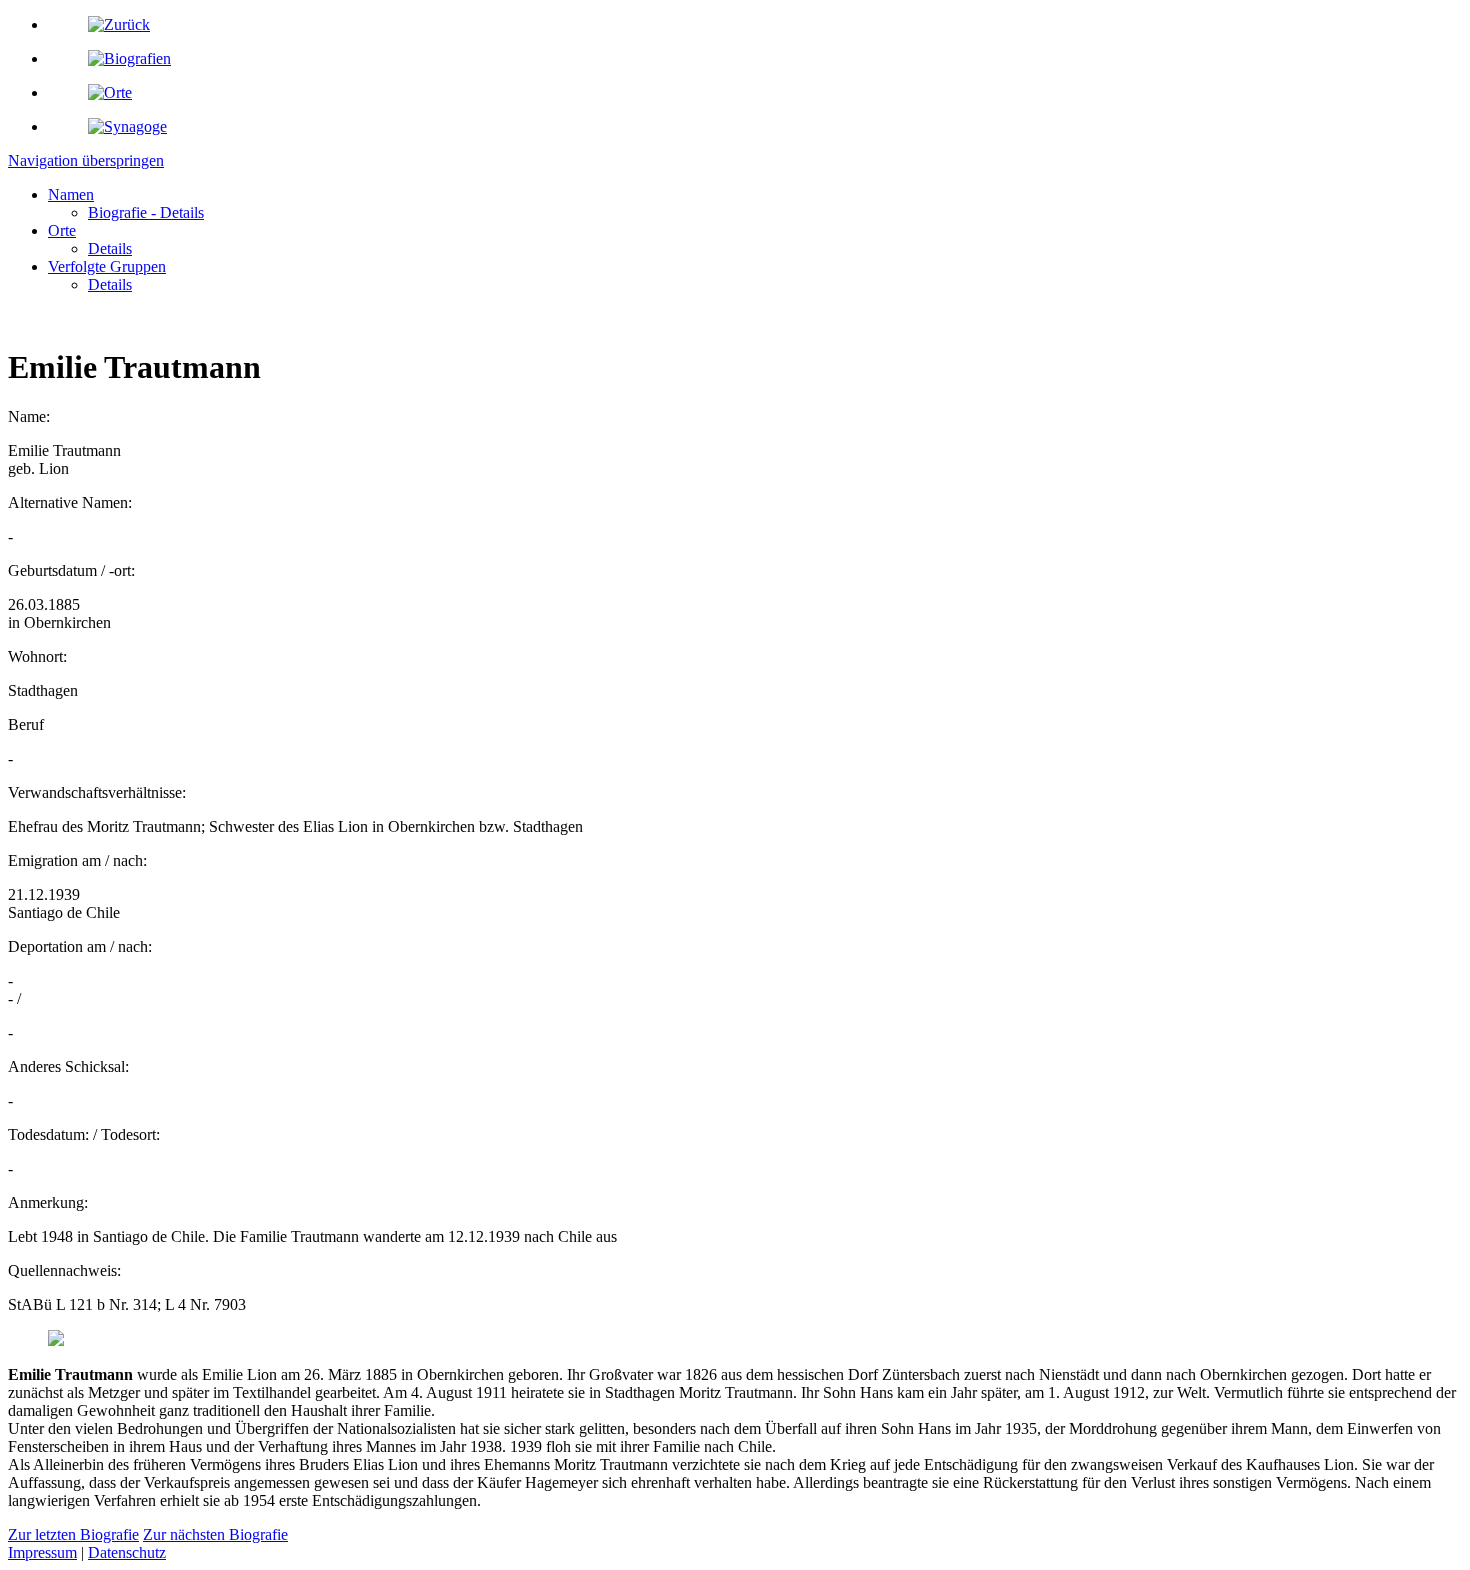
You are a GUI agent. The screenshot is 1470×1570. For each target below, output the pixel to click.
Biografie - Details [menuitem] (146, 212)
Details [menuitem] (110, 248)
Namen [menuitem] (71, 194)
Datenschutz (127, 1552)
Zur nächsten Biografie (215, 1534)
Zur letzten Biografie (73, 1534)
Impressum (42, 1552)
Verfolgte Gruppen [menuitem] (107, 266)
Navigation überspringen (86, 160)
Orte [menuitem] (62, 230)
